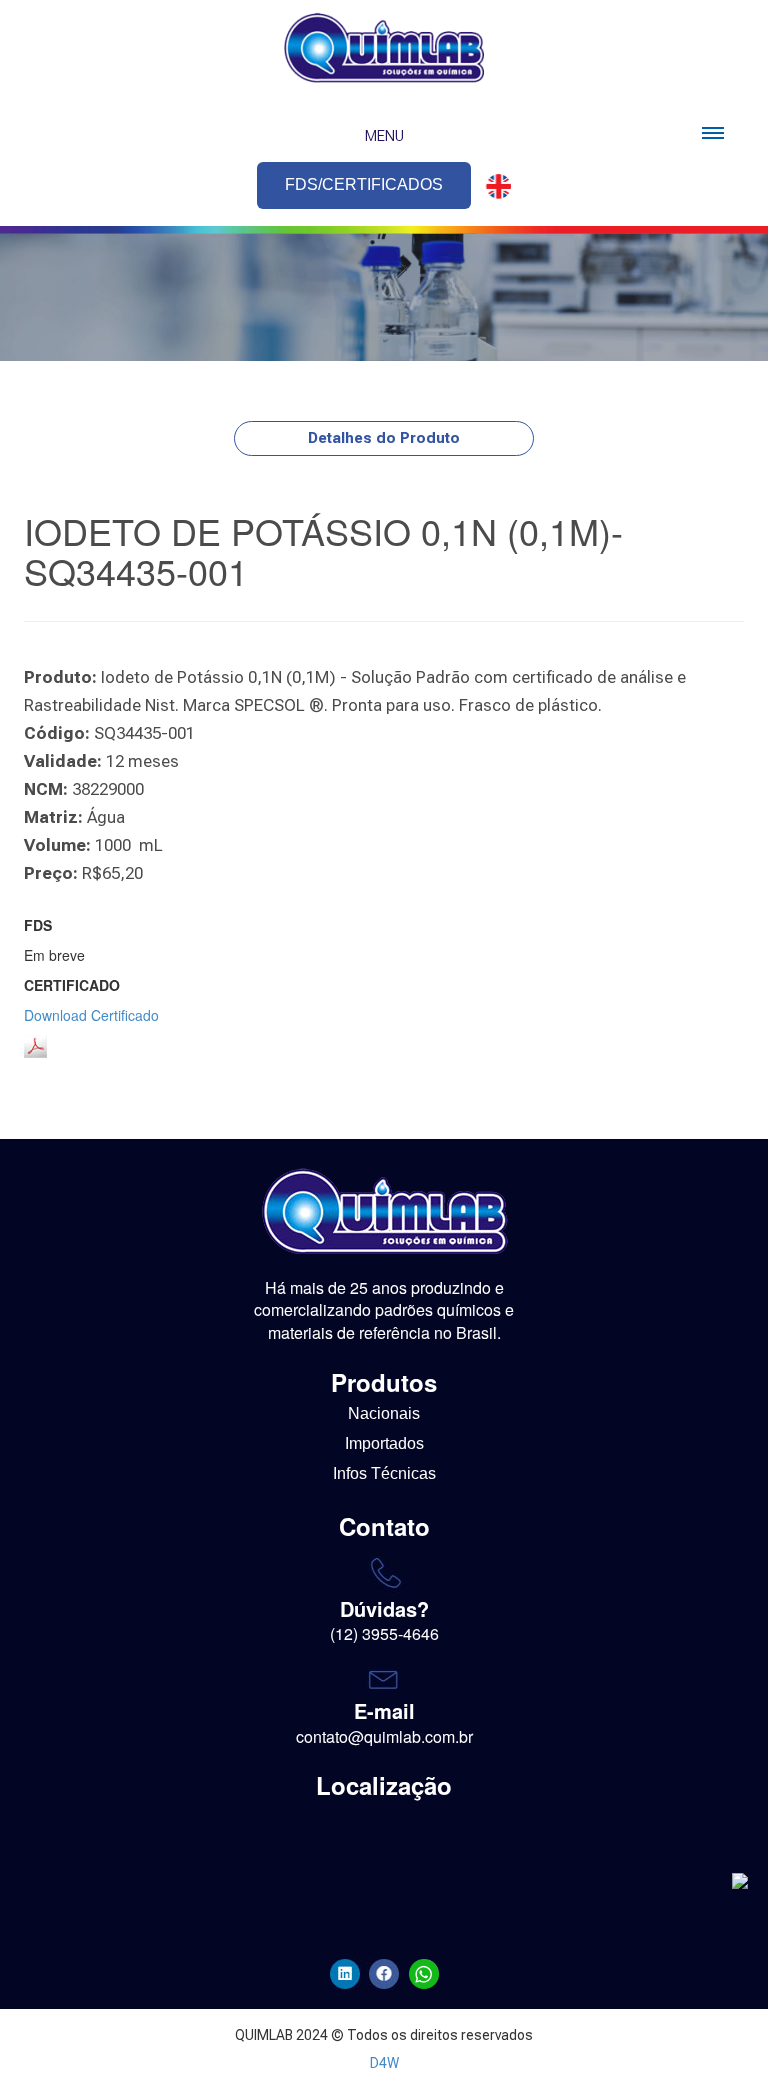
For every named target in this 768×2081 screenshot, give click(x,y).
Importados (384, 1443)
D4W (384, 2063)
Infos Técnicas (384, 1473)
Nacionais (384, 1413)
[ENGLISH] (493, 186)
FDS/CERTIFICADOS (364, 184)
